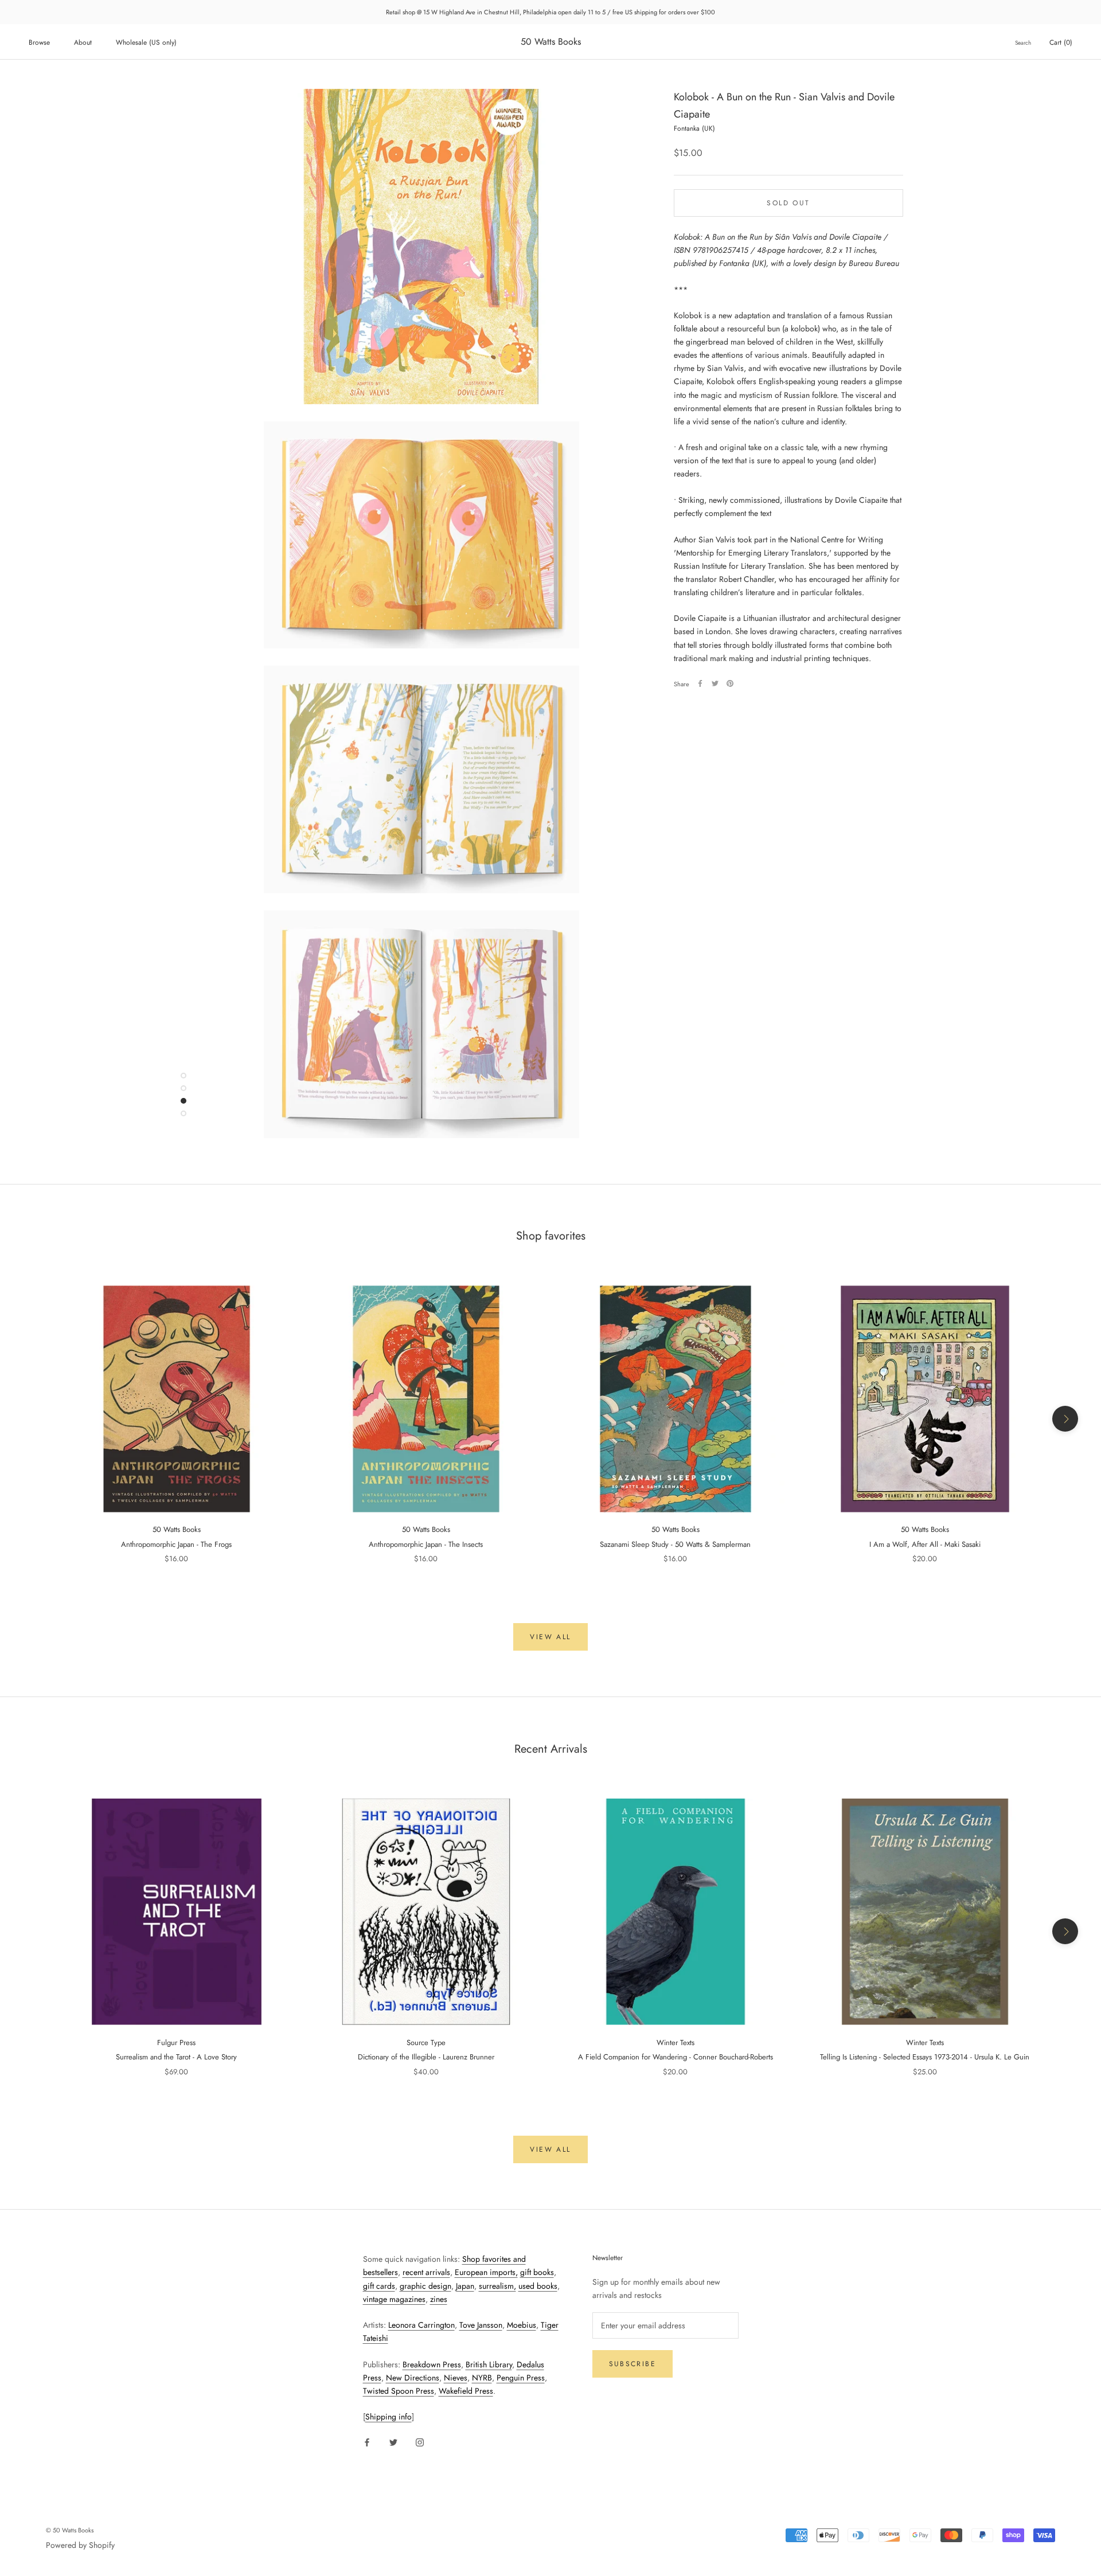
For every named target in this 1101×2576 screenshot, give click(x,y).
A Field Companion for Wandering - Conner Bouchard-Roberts (676, 2057)
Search (1023, 43)
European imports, (486, 2272)
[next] (1065, 1419)
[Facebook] (700, 683)
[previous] (36, 1419)
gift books (537, 2272)
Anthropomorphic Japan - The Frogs (176, 1544)
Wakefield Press (466, 2391)
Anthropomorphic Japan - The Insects (426, 1544)
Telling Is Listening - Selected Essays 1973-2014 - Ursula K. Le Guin (925, 2057)
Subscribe (633, 2364)
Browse (39, 42)
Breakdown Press (432, 2364)
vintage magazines (394, 2299)
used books (538, 2286)
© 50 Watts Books (70, 2530)
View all (550, 1637)
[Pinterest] (730, 683)
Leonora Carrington (421, 2325)
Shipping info (389, 2417)
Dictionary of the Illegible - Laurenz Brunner (426, 2057)
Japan (465, 2286)
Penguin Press (521, 2378)
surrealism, (497, 2286)
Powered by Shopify (80, 2545)
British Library (489, 2364)
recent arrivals (426, 2272)
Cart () (1061, 42)
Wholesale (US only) (146, 42)
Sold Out (788, 202)
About (83, 42)
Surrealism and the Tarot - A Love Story (176, 2057)
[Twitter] (715, 683)
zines (439, 2299)
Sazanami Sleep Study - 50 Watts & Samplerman (675, 1544)
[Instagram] (420, 2442)
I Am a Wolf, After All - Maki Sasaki (925, 1544)
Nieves (456, 2378)
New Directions (413, 2378)
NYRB (482, 2378)
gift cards (379, 2286)
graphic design (425, 2286)
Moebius (522, 2325)
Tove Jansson (481, 2325)
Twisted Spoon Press (399, 2391)
